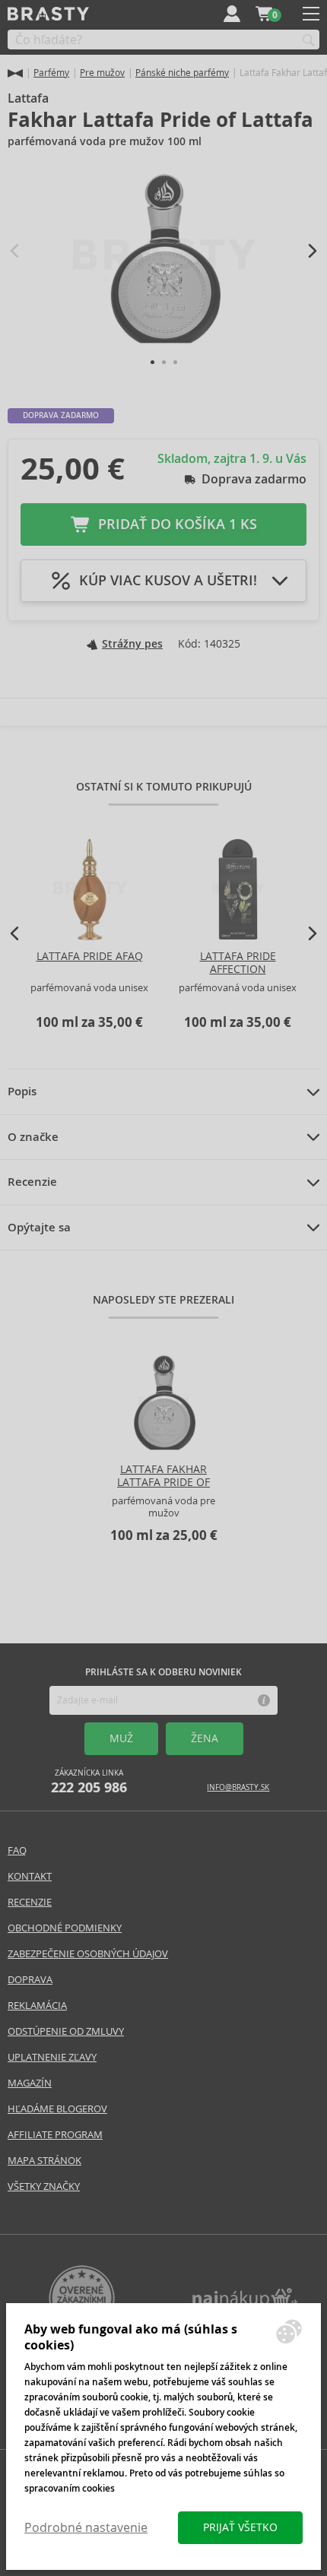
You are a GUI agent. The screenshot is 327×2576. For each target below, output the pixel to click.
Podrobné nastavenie (86, 2528)
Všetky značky (44, 2186)
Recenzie (32, 1182)
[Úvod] (15, 73)
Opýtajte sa (39, 1228)
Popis (22, 1092)
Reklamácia (37, 2006)
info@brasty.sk (238, 1787)
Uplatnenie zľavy (52, 2057)
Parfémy (51, 73)
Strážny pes (132, 644)
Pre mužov (102, 73)
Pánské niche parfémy (182, 73)
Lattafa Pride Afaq (90, 956)
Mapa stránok (44, 2161)
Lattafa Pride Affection (238, 963)
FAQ (17, 1850)
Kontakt (30, 1876)
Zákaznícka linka (89, 1782)
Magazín (30, 2083)
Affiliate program (55, 2135)
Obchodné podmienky (65, 1928)
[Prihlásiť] (232, 14)
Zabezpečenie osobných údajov (88, 1954)
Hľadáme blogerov (57, 2109)
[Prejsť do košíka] (264, 14)
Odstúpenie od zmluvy (66, 2031)
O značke (33, 1137)
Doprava (30, 1980)
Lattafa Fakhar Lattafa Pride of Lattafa (163, 1482)
